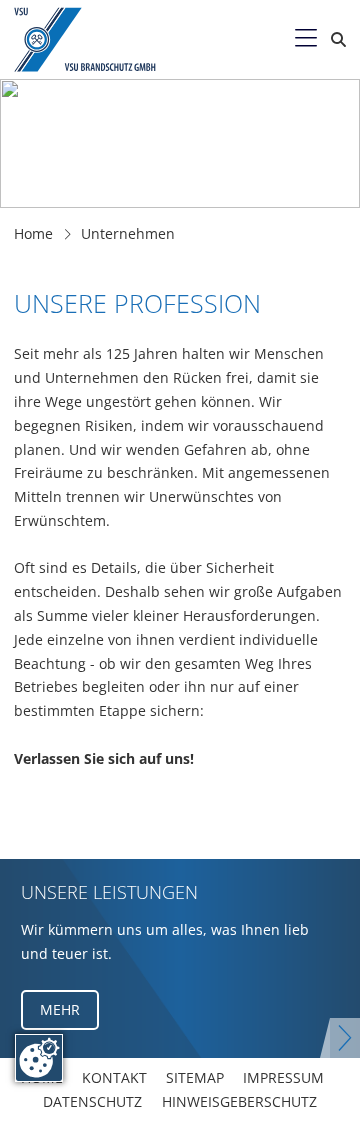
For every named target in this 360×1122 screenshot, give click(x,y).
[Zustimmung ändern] (39, 1058)
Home (33, 233)
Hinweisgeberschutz (239, 1101)
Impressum (283, 1077)
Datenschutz (92, 1101)
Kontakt (114, 1077)
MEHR (60, 1009)
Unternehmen (128, 233)
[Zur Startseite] (102, 39)
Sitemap (195, 1077)
